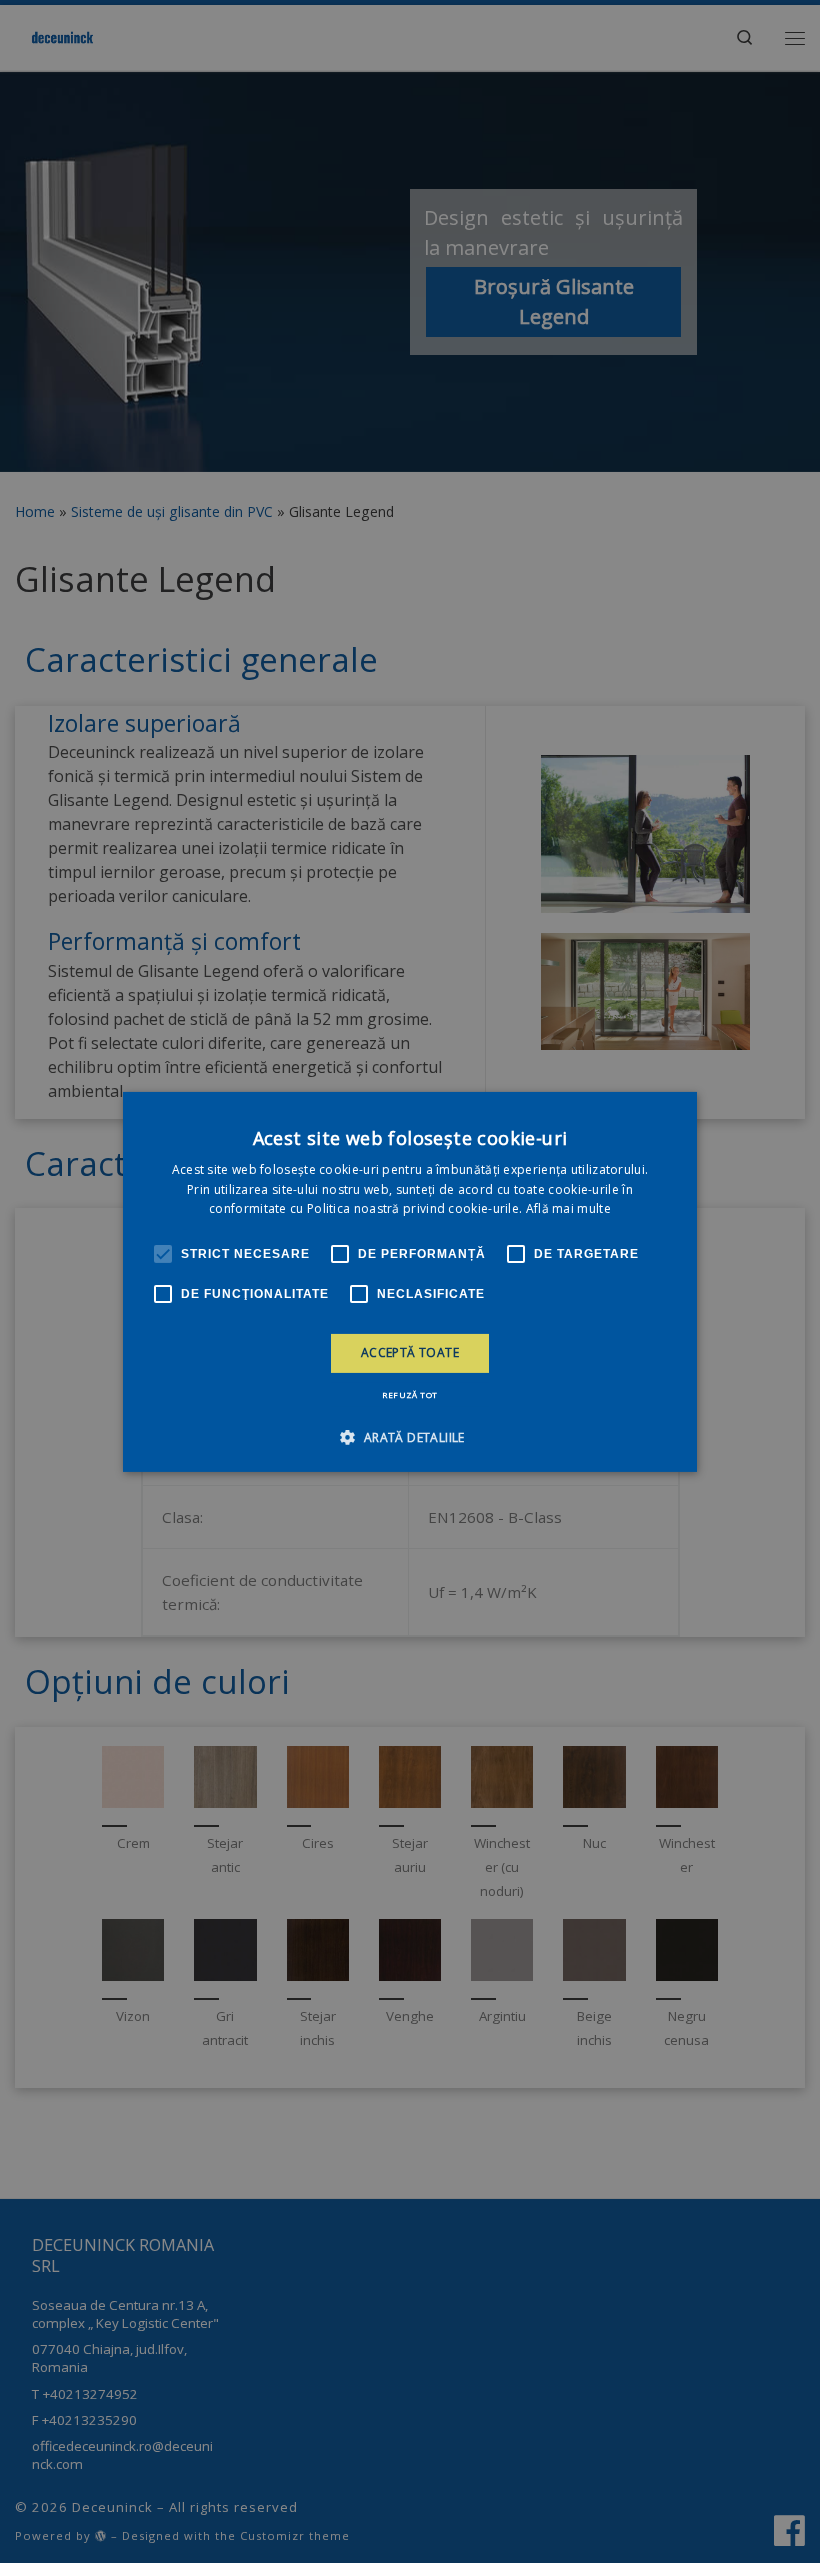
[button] (409, 1437)
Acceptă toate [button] (410, 1352)
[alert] (410, 1281)
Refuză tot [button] (409, 1394)
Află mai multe (568, 1208)
